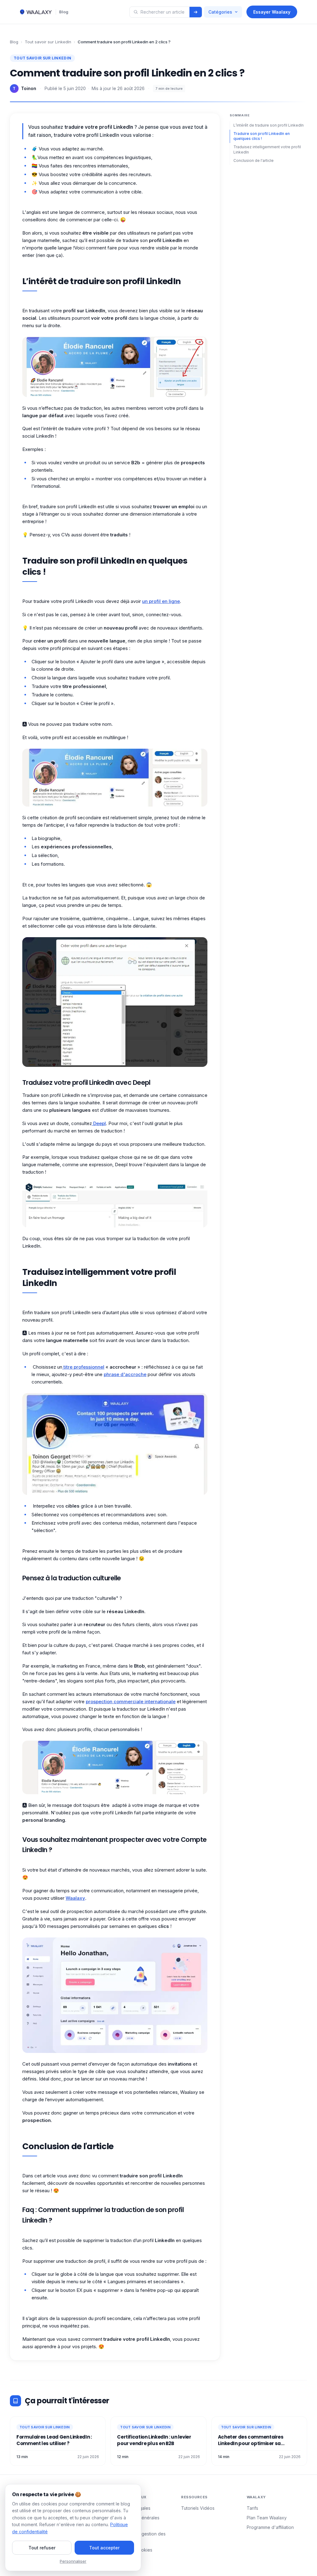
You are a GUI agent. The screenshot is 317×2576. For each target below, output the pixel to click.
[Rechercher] (196, 12)
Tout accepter (104, 2548)
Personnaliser (73, 2561)
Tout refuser (42, 2548)
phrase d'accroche (125, 1374)
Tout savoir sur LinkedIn (48, 42)
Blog (64, 12)
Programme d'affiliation (270, 2527)
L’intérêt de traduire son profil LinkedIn (269, 125)
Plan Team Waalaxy (267, 2518)
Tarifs (252, 2508)
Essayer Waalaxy (272, 12)
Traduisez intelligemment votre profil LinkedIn (267, 149)
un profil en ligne (161, 601)
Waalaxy (75, 1898)
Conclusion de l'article (254, 160)
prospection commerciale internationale (131, 1701)
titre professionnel (83, 1367)
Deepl (99, 1123)
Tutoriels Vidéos (198, 2508)
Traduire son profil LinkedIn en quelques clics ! (262, 136)
